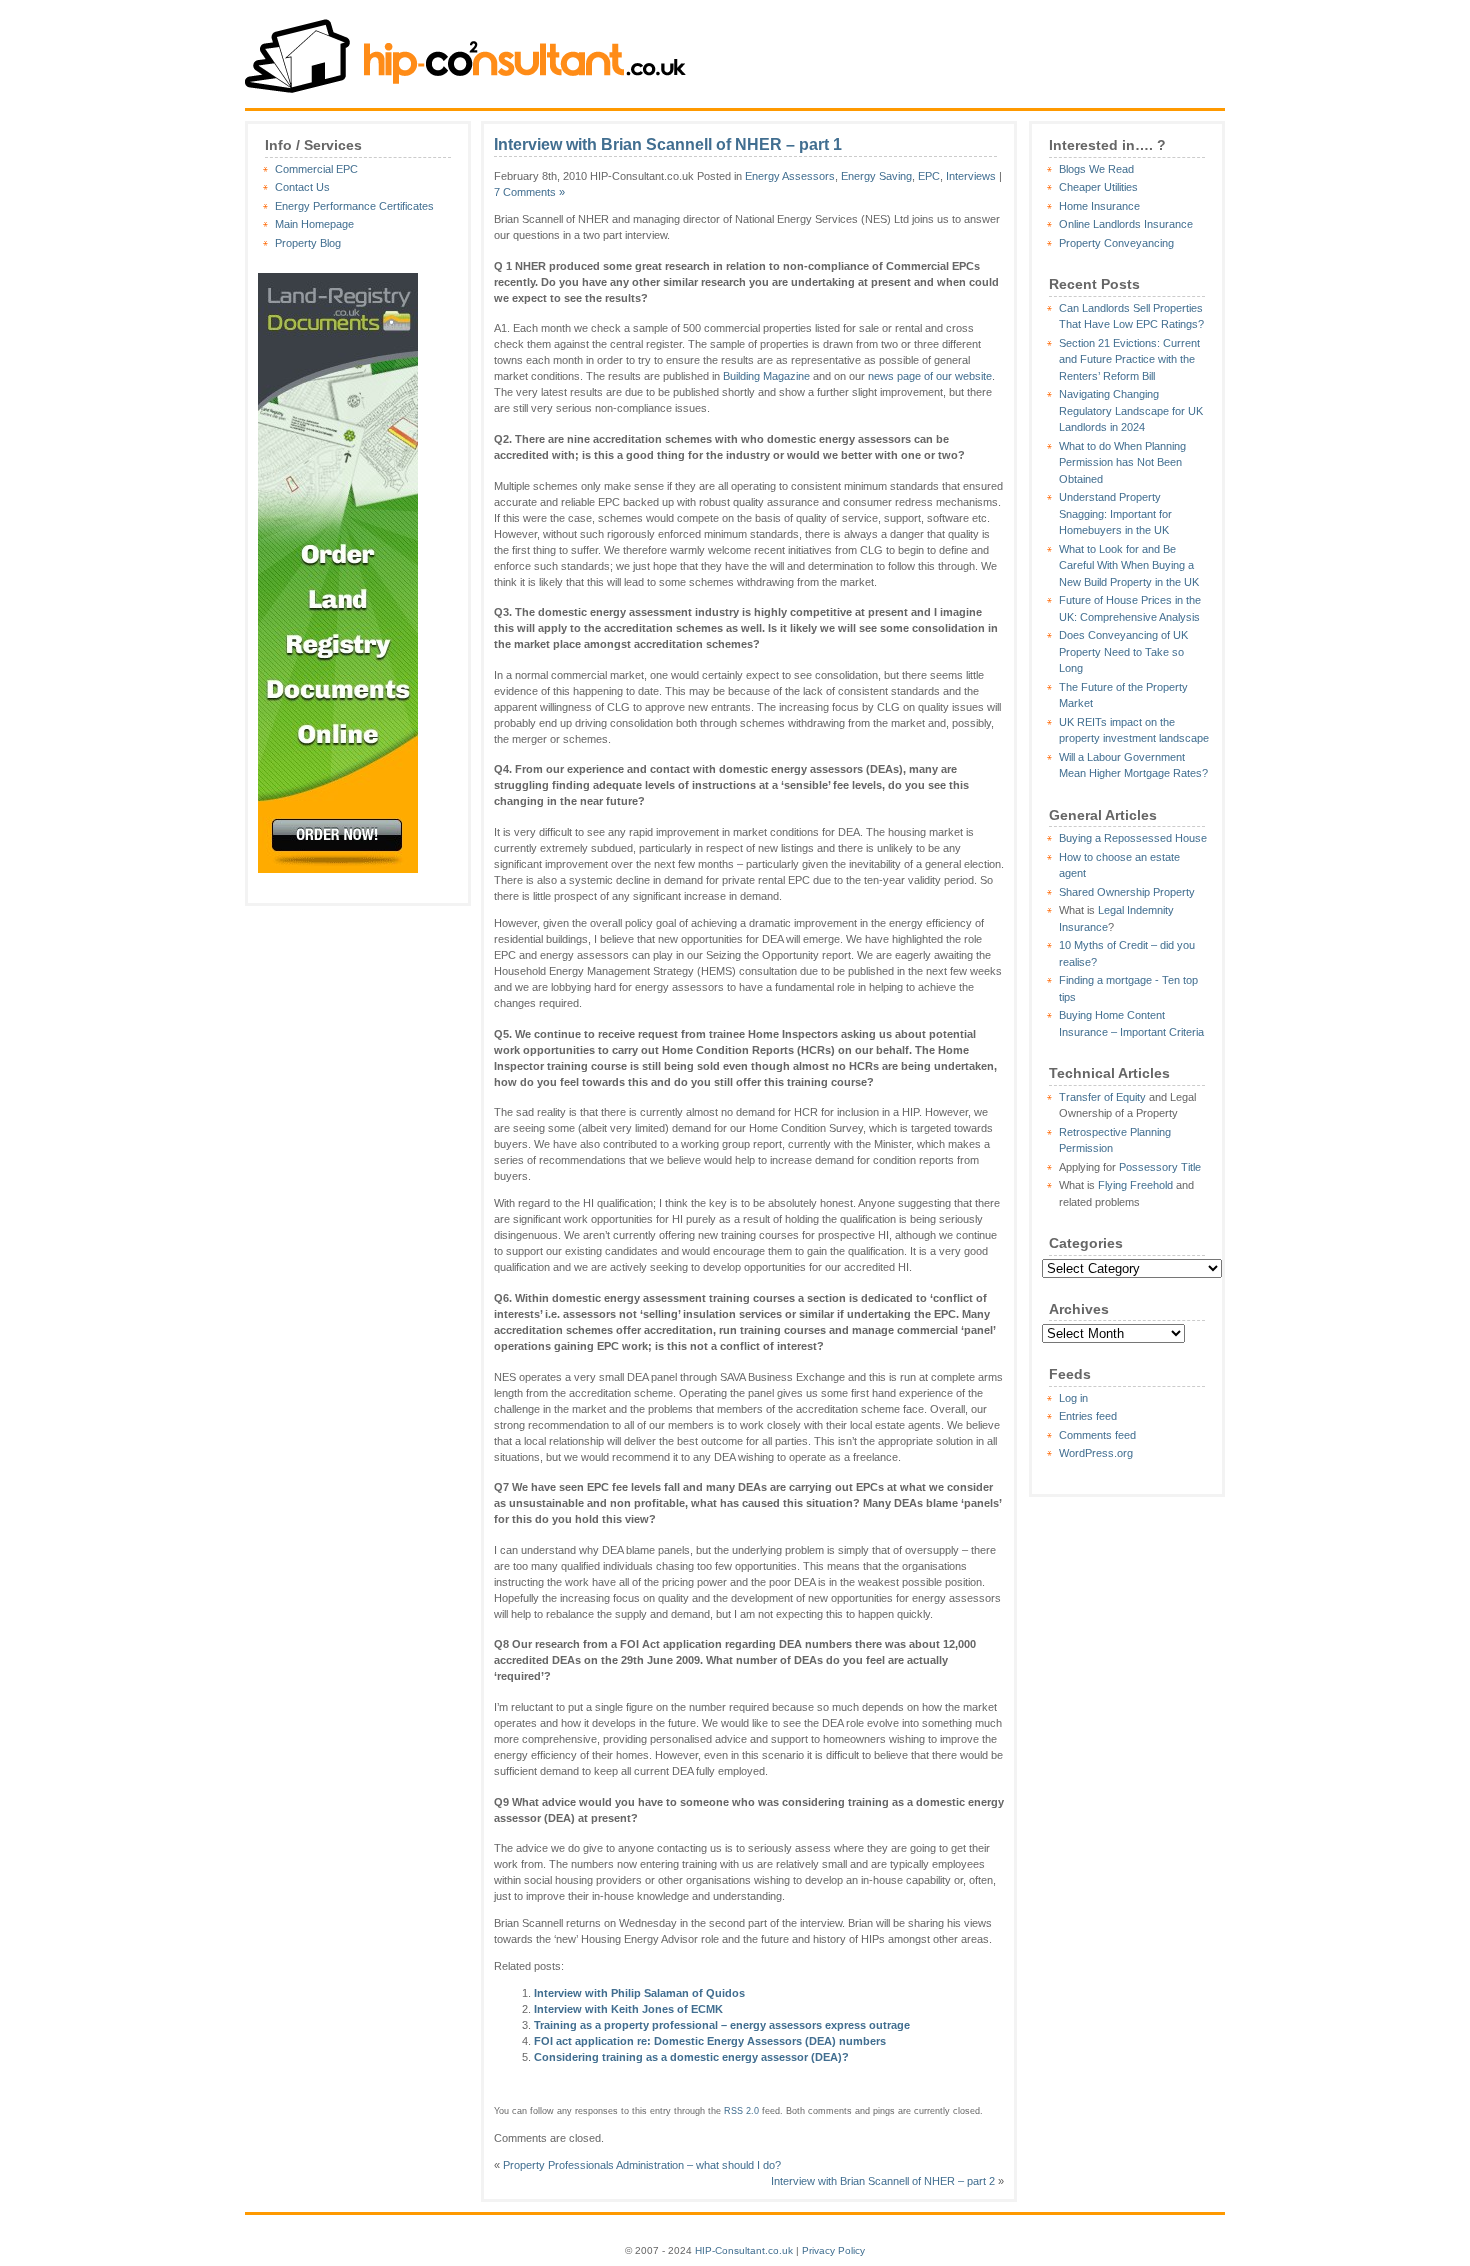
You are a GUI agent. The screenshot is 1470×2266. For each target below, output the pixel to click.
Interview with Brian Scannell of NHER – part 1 (668, 144)
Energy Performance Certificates (354, 206)
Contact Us (302, 187)
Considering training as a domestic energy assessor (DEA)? (691, 2057)
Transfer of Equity (1102, 1097)
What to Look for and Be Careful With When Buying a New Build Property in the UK (1129, 565)
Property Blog (308, 243)
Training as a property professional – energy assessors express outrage (722, 2025)
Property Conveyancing (1116, 243)
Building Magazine (766, 376)
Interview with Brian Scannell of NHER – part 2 (883, 2181)
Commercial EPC (316, 169)
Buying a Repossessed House (1133, 838)
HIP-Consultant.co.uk (744, 2250)
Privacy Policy (833, 2250)
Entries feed (1088, 1416)
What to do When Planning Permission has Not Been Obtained (1122, 462)
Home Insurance (1099, 206)
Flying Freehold (1135, 1185)
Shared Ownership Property (1127, 892)
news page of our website (930, 376)
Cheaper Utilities (1098, 187)
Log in (1073, 1398)
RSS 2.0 (741, 2111)
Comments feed (1097, 1435)
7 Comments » (529, 192)
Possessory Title (1160, 1167)
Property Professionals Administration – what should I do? (642, 2165)
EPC (929, 176)
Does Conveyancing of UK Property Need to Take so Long (1123, 651)
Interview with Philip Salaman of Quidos (639, 1993)
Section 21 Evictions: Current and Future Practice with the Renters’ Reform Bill (1129, 359)
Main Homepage (314, 224)
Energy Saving (876, 176)
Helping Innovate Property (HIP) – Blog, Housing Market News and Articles (467, 52)
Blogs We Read (1096, 169)
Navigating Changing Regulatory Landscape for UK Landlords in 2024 (1131, 410)
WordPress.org (1096, 1453)
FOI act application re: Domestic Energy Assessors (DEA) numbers (710, 2041)
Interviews (971, 176)
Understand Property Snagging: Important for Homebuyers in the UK (1115, 513)
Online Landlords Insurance (1126, 224)
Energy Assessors (790, 176)
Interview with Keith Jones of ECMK (628, 2009)
